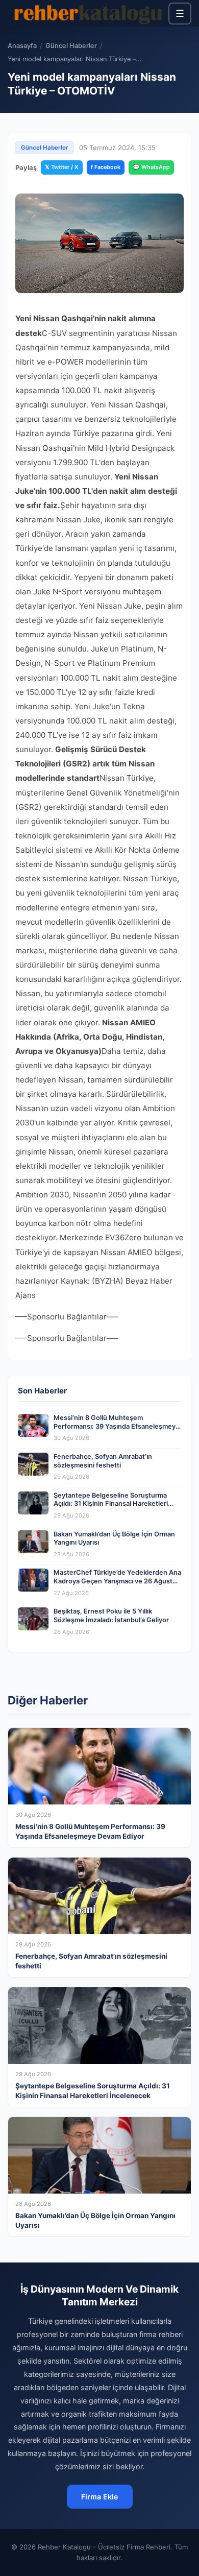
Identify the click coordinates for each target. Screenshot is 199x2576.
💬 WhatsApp (151, 167)
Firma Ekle (100, 2497)
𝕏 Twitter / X (62, 167)
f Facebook (106, 167)
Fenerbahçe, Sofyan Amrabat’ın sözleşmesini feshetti (103, 1461)
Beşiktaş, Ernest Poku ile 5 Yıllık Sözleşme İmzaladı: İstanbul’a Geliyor (111, 1616)
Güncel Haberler (71, 46)
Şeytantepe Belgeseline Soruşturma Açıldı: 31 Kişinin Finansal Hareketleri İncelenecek (111, 1504)
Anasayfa (22, 46)
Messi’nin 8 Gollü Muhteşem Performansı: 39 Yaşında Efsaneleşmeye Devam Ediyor (117, 1426)
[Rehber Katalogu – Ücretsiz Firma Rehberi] (88, 13)
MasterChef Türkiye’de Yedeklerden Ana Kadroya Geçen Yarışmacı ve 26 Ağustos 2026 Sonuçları (117, 1581)
